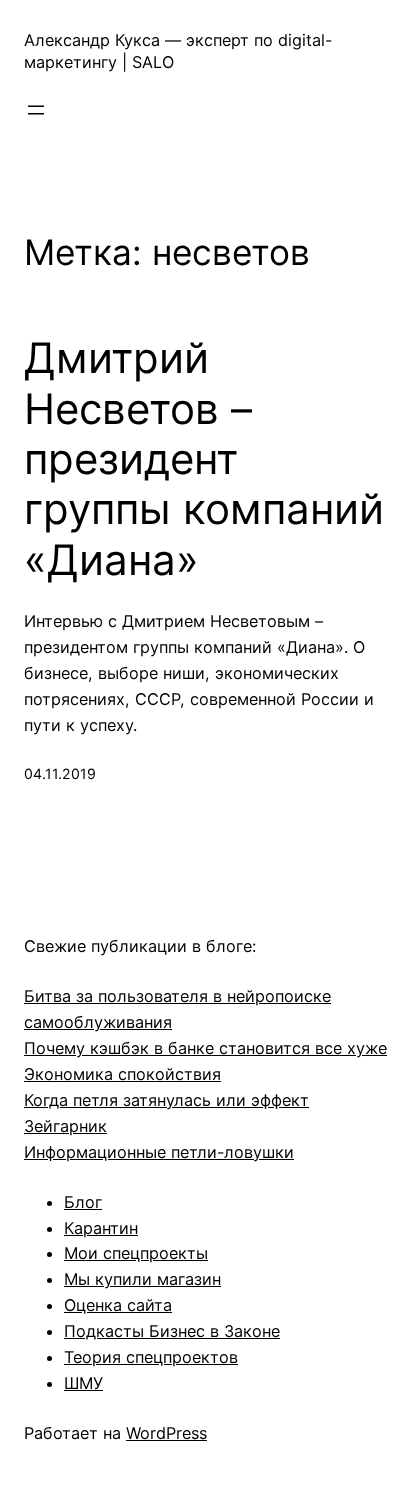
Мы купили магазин (142, 1279)
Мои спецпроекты (136, 1253)
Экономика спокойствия (122, 1074)
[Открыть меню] (36, 110)
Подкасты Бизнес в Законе (172, 1331)
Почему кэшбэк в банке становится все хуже (205, 1048)
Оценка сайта (118, 1305)
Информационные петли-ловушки (159, 1152)
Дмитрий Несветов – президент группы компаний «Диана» (204, 459)
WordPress (166, 1433)
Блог (83, 1202)
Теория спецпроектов (151, 1357)
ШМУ (83, 1383)
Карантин (101, 1228)
